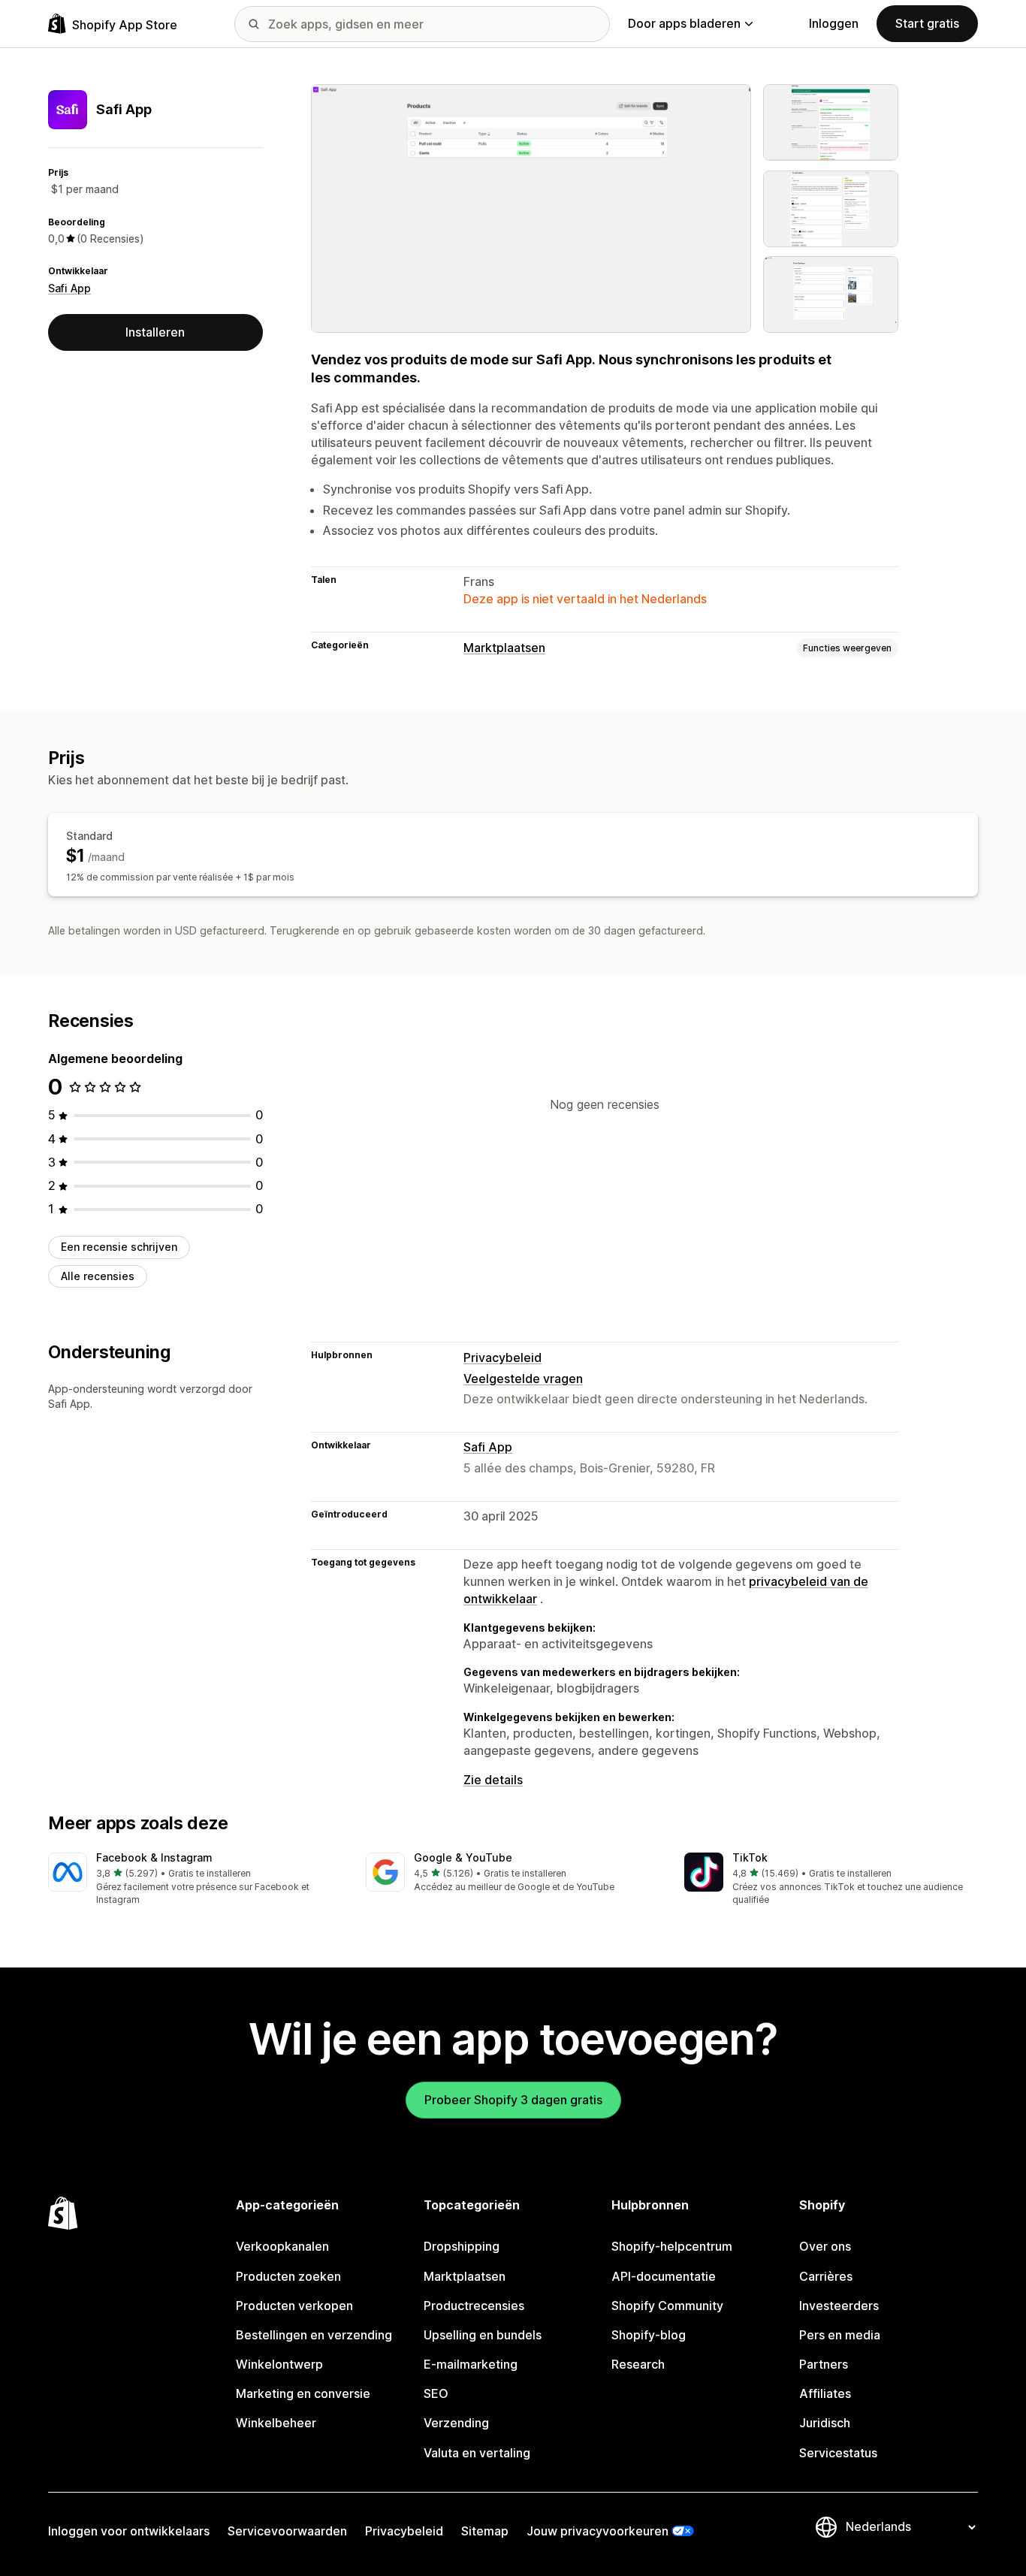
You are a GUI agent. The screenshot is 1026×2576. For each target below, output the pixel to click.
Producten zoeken (288, 2276)
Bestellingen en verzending (314, 2335)
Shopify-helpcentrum (672, 2246)
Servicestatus (838, 2453)
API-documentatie (664, 2276)
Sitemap (485, 2531)
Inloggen (834, 23)
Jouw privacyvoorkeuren (597, 2531)
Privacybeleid (502, 1357)
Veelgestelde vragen (523, 1379)
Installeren (155, 332)
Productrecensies (474, 2306)
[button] (195, 1880)
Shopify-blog (649, 2335)
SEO (436, 2393)
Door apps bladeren (684, 23)
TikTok (750, 1857)
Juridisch (825, 2423)
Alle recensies (98, 1276)
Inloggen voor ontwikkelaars (129, 2531)
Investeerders (839, 2306)
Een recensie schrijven (119, 1247)
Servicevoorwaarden (287, 2531)
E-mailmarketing (471, 2364)
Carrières (826, 2276)
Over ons (825, 2246)
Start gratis (927, 23)
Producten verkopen (294, 2306)
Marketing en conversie (303, 2393)
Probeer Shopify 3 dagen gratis (513, 2100)
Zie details (493, 1780)
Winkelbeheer (276, 2423)
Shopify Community (667, 2306)
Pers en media (840, 2335)
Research (638, 2364)
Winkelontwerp (279, 2364)
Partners (824, 2364)
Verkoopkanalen (282, 2246)
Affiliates (825, 2393)
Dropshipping (462, 2246)
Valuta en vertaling (477, 2453)
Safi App (69, 288)
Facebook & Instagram (154, 1857)
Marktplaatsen (504, 648)
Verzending (456, 2423)
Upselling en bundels (483, 2335)
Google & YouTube (463, 1857)
